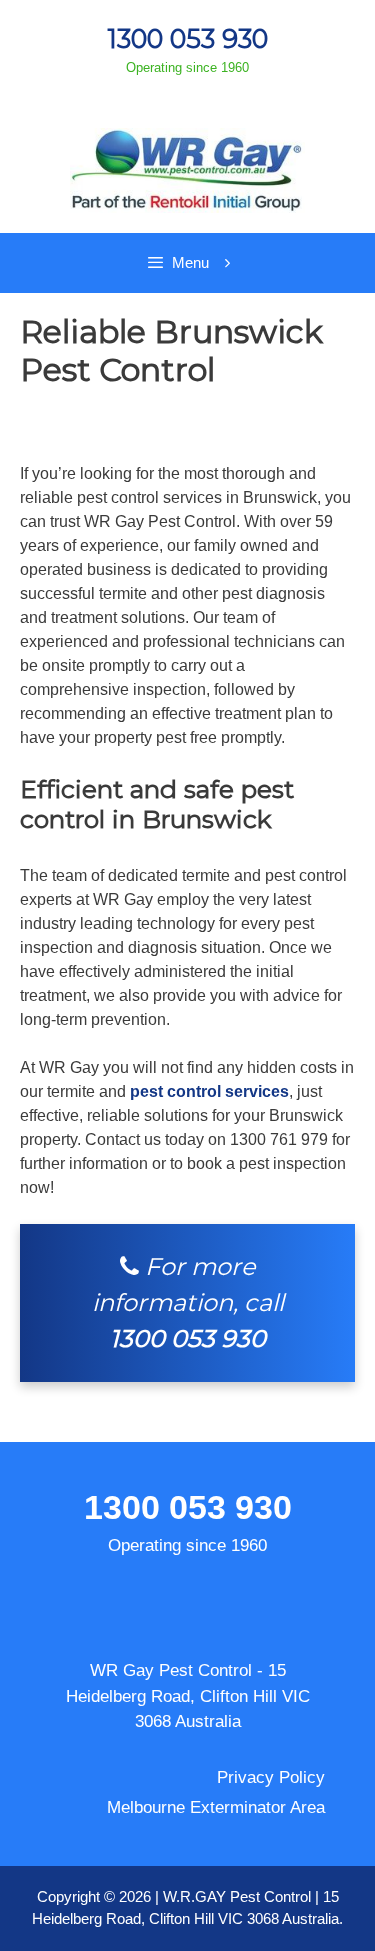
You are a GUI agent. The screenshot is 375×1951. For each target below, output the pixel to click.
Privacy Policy (271, 1777)
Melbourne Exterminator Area (216, 1807)
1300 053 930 (187, 38)
